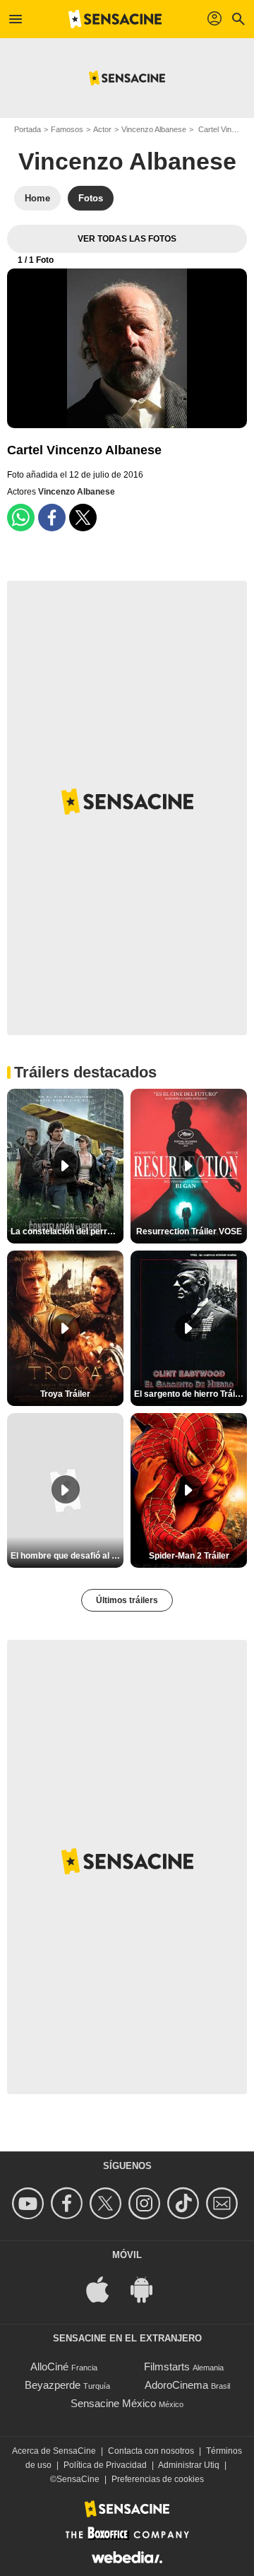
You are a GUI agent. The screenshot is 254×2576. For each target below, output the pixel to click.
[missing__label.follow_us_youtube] (30, 2203)
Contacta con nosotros (151, 2451)
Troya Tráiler (65, 1394)
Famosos (67, 129)
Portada (28, 129)
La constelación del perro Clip (67, 1231)
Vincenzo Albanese (154, 129)
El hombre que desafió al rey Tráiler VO (67, 1556)
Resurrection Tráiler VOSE (189, 1231)
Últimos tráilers (127, 1600)
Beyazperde (53, 2385)
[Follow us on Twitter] (108, 2203)
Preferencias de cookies (158, 2479)
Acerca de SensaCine (54, 2451)
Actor (102, 129)
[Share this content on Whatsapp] (21, 518)
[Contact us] (224, 2203)
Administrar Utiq (189, 2465)
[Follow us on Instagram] (146, 2203)
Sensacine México (113, 2403)
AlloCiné (49, 2367)
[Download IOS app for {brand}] (105, 2288)
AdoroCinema (176, 2385)
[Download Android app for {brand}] (149, 2288)
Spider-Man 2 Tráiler (189, 1556)
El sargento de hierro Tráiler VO (190, 1394)
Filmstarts (167, 2367)
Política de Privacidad (105, 2465)
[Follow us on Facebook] (69, 2203)
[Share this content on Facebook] (52, 518)
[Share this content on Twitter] (83, 518)
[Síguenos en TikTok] (185, 2203)
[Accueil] (115, 19)
